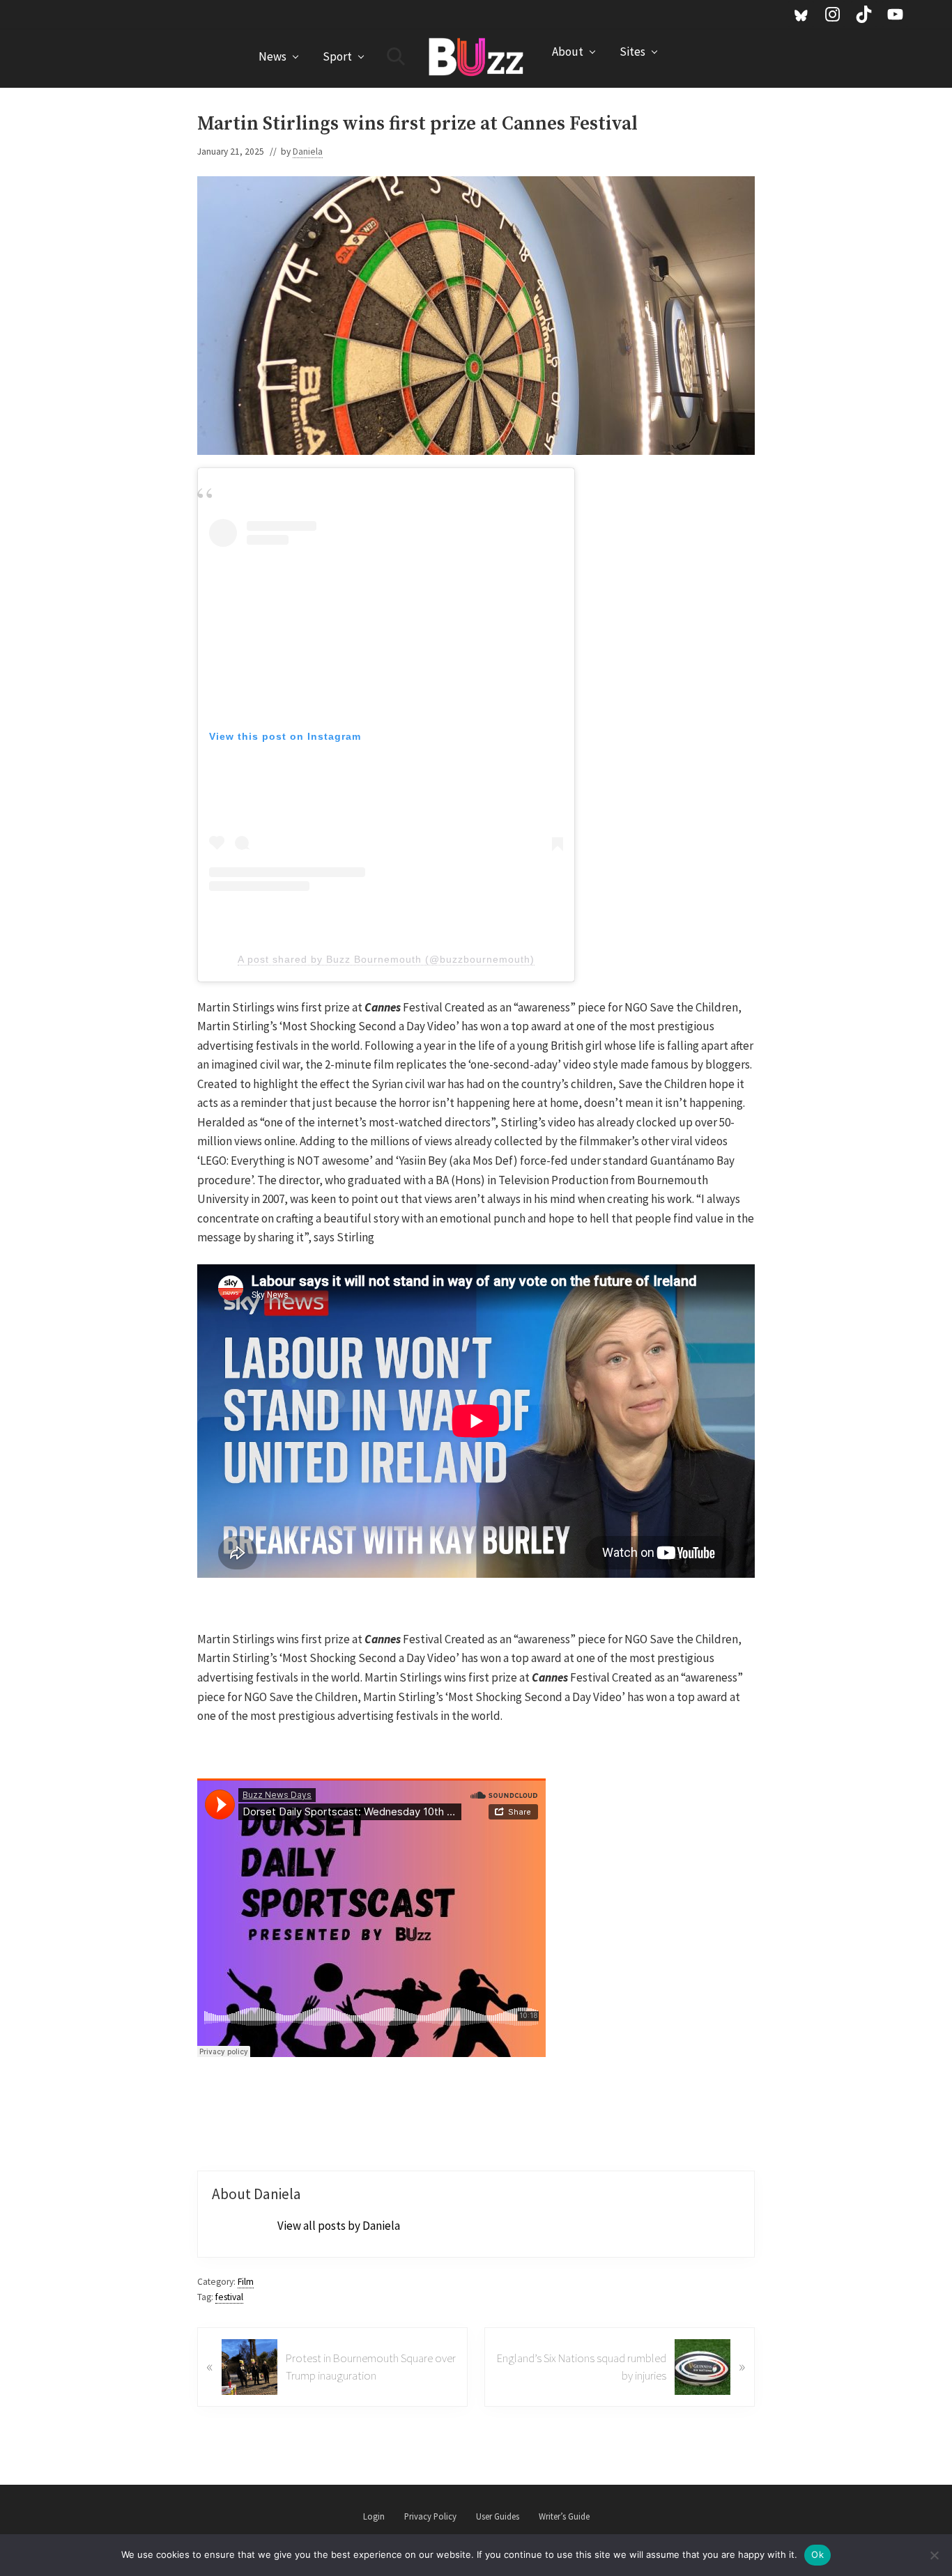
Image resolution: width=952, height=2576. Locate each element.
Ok (817, 2554)
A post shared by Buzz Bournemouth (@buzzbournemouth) (386, 959)
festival (229, 2297)
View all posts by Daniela (339, 2226)
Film (246, 2282)
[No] (935, 2555)
